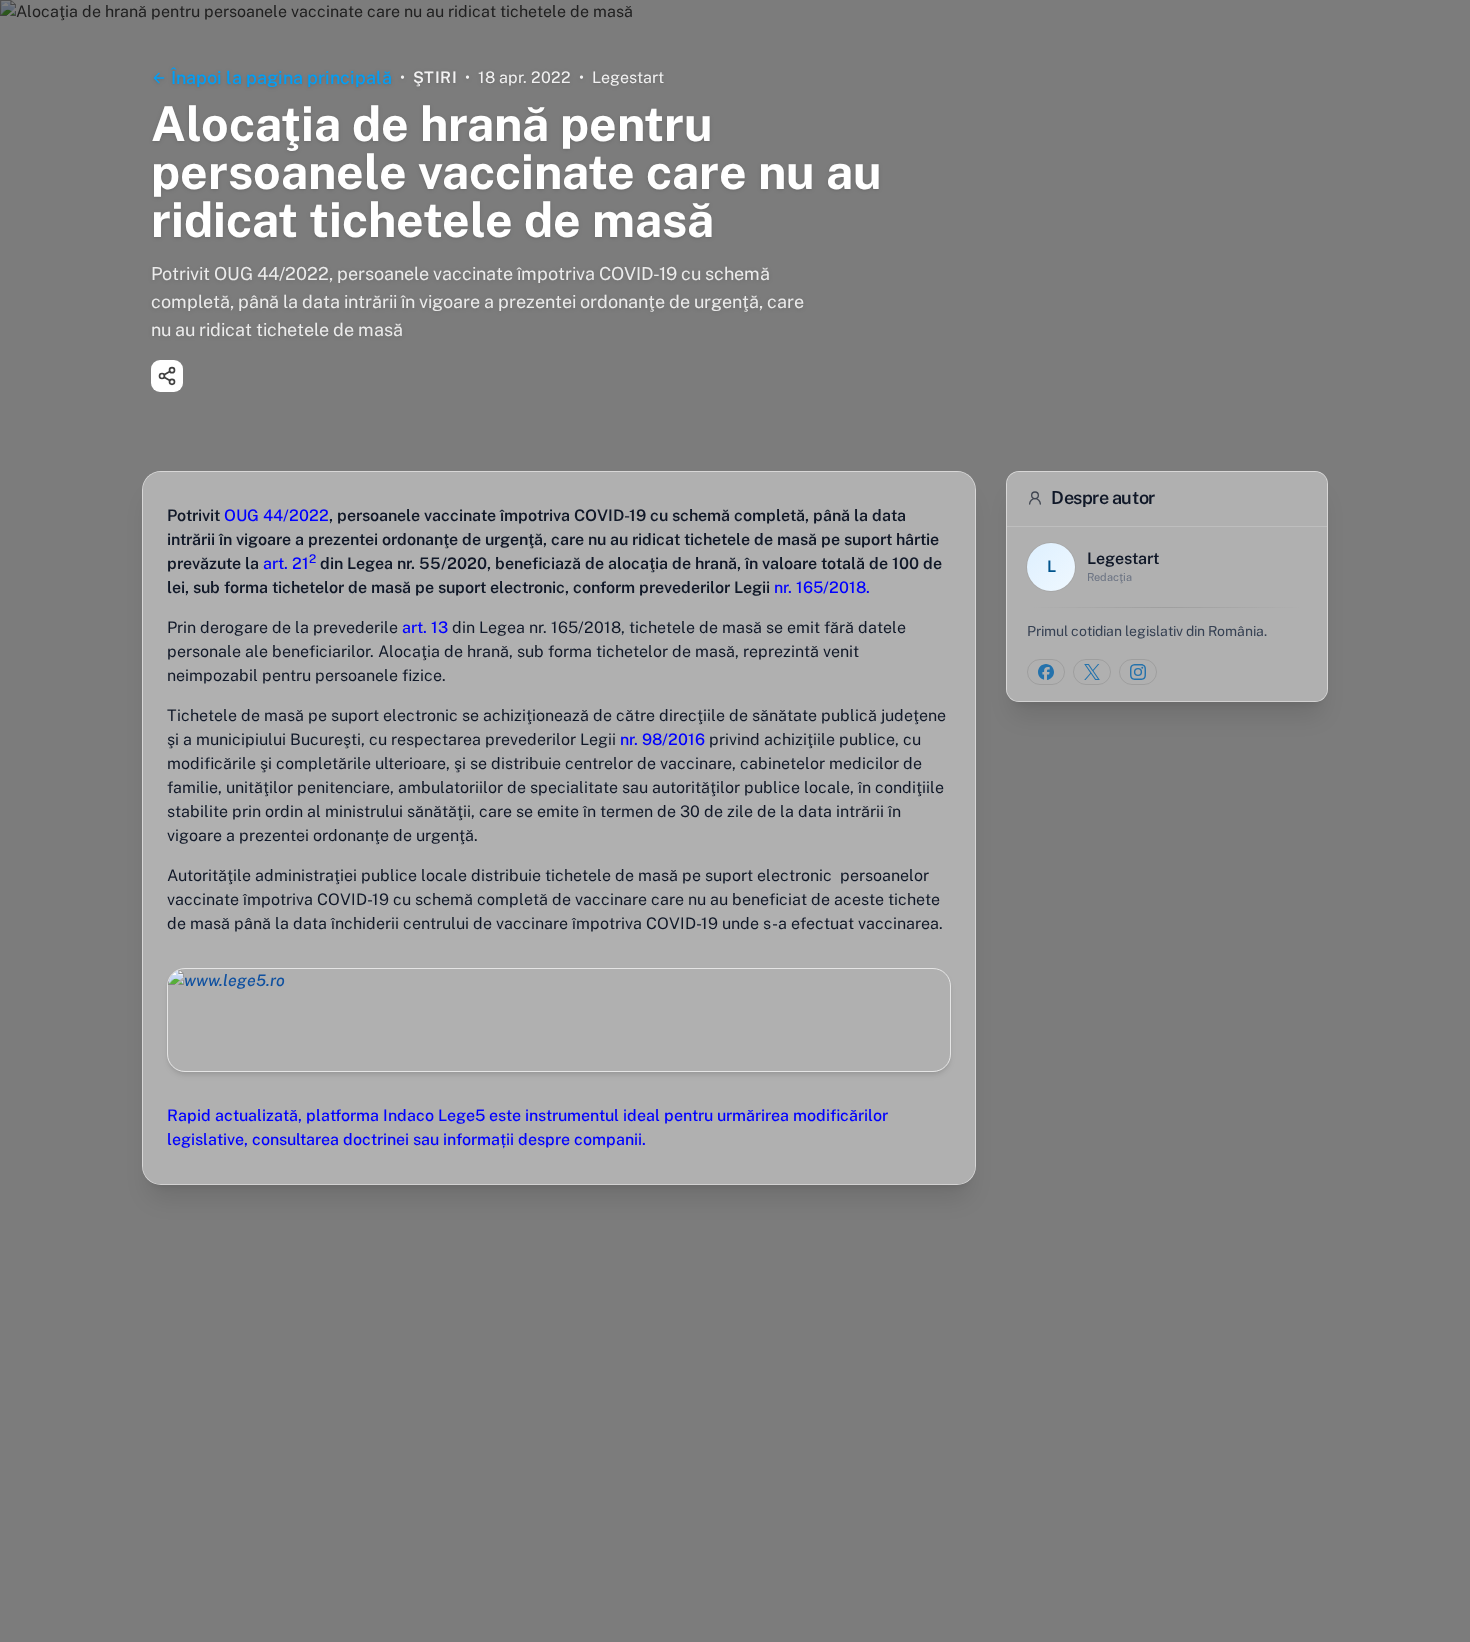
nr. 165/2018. (822, 587)
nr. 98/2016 (662, 739)
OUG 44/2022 (276, 515)
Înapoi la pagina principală (281, 77)
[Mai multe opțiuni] (167, 376)
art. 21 (289, 563)
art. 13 (425, 627)
